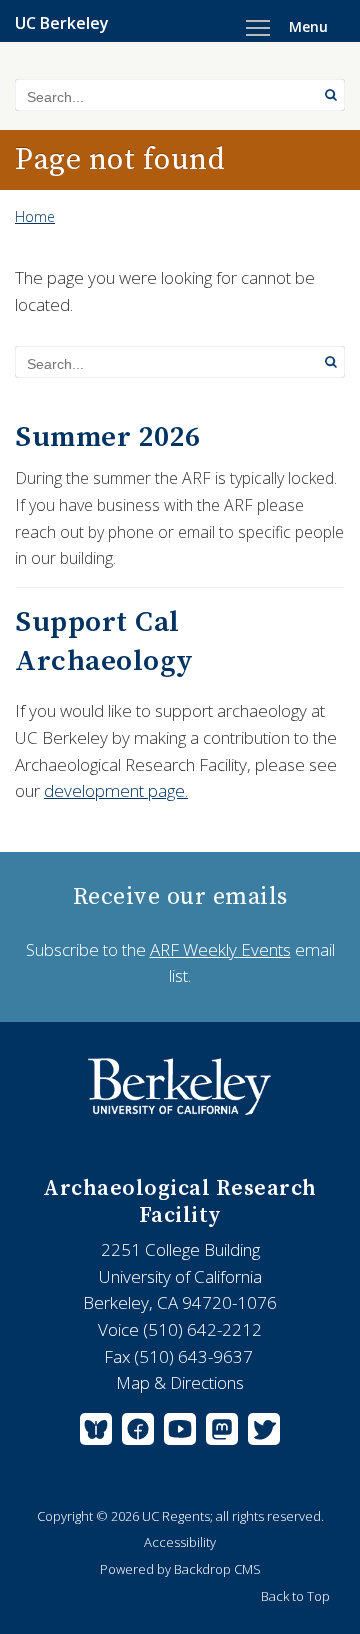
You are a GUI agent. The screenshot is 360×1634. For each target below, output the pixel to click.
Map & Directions (180, 1382)
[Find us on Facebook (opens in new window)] (138, 1433)
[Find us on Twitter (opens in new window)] (261, 1433)
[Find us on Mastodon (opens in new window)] (222, 1433)
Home (35, 216)
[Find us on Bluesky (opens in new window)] (98, 1433)
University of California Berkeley (180, 1087)
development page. (116, 790)
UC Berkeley (62, 23)
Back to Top (295, 1596)
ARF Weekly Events (220, 949)
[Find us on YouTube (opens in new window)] (180, 1433)
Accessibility (180, 1542)
